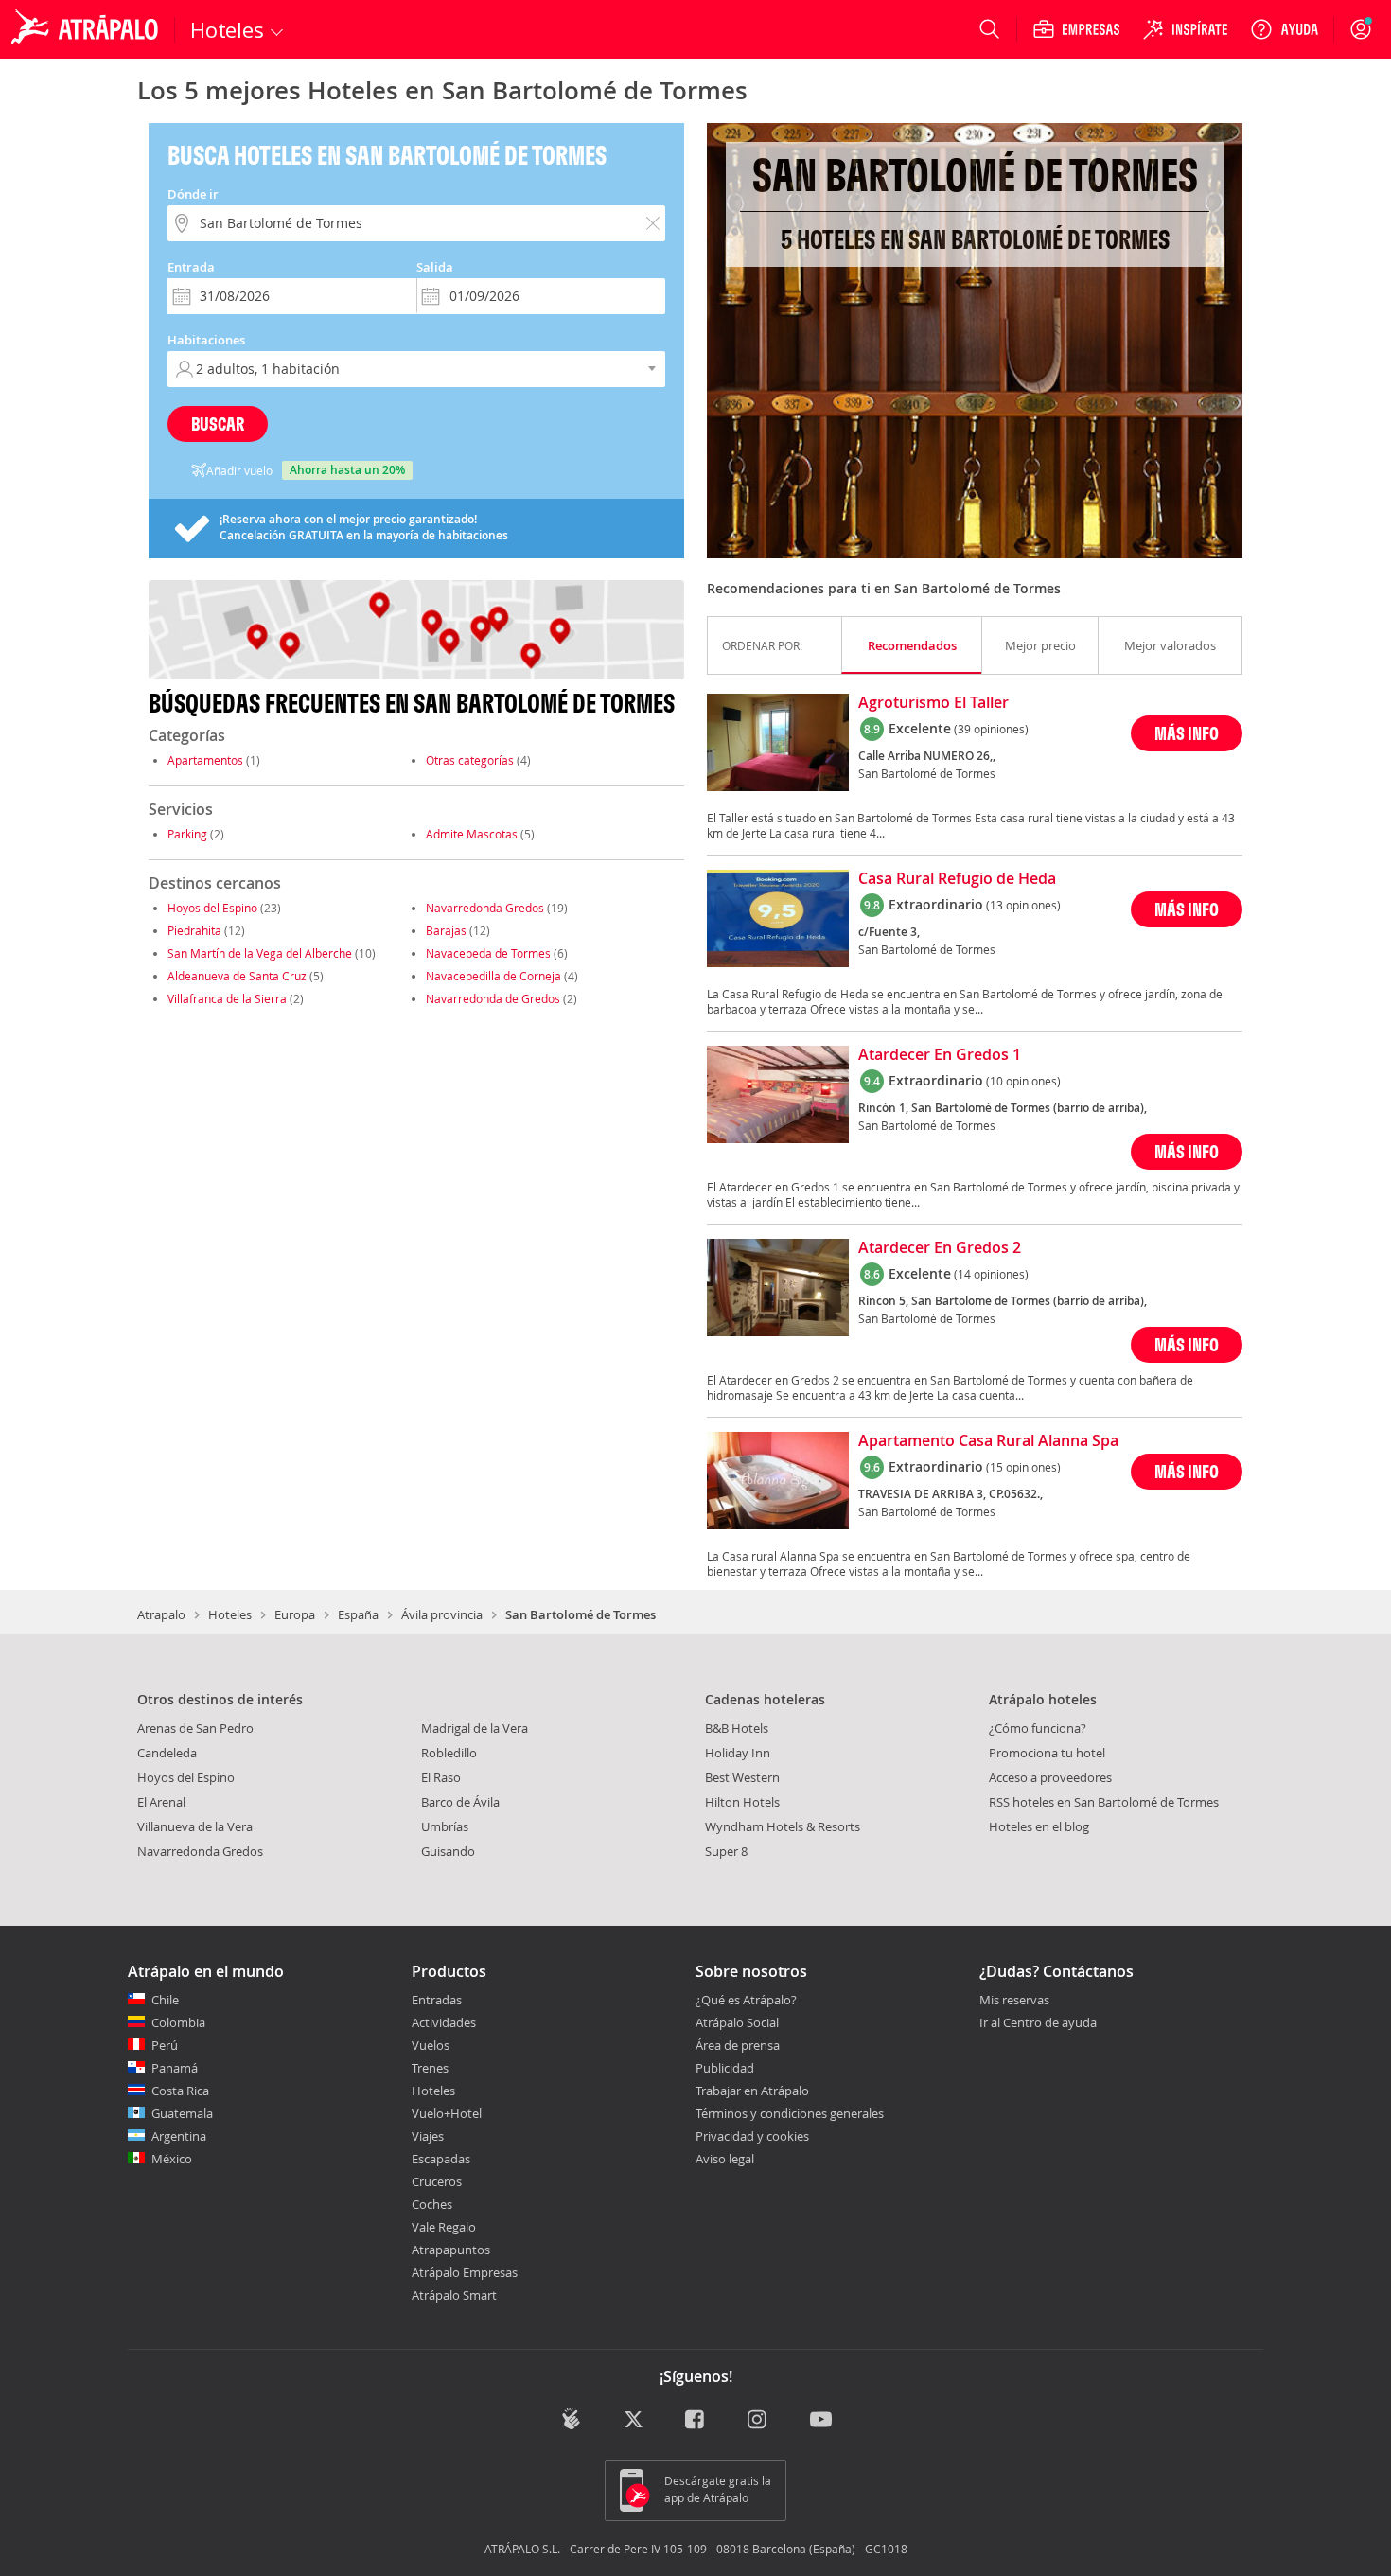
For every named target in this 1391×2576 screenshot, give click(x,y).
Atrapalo (161, 1614)
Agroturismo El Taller (933, 703)
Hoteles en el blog (1039, 1826)
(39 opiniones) (991, 729)
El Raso (441, 1777)
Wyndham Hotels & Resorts (783, 1826)
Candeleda (167, 1753)
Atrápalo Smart (454, 2295)
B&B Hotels (737, 1728)
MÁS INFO (1187, 733)
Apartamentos (205, 760)
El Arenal (161, 1802)
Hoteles (230, 1614)
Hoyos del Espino (212, 908)
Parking (187, 834)
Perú (165, 2045)
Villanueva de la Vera (195, 1826)
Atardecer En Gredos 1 (940, 1055)
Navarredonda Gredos (485, 908)
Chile (165, 2000)
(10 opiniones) (1023, 1081)
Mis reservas (1014, 2001)
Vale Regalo (444, 2227)
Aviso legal (725, 2159)
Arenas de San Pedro (195, 1728)
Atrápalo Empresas (465, 2272)
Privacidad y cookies (752, 2136)
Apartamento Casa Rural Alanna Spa (988, 1441)
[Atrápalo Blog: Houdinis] (571, 2418)
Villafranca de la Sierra (229, 998)
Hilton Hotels (742, 1802)
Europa (295, 1614)
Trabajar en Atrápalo (752, 2091)
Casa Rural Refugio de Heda (957, 879)
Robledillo (449, 1753)
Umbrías (445, 1826)
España (358, 1614)
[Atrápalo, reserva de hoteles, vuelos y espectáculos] (87, 29)
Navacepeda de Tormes (488, 953)
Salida (435, 267)
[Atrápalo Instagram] (758, 2420)
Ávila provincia (442, 1614)
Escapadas (441, 2159)
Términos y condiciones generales (790, 2113)
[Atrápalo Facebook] (696, 2420)
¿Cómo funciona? (1038, 1728)
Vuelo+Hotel (447, 2113)
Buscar (218, 423)
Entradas (437, 2000)
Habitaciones (206, 340)
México (172, 2159)
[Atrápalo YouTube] (821, 2420)
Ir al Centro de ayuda (1038, 2023)
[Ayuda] (1284, 29)
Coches (432, 2204)
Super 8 (726, 1851)
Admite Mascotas (472, 834)
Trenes (430, 2068)
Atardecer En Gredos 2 (940, 1248)
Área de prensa (738, 2045)
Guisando (448, 1851)
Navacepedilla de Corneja (493, 976)
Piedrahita (194, 930)
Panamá (175, 2068)
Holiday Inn (738, 1753)
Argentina (179, 2136)
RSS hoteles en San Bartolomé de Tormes (1104, 1802)
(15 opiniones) (1023, 1467)
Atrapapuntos (451, 2250)
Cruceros (437, 2181)
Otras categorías (470, 760)
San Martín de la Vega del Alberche (260, 953)
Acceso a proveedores (1050, 1777)
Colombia (178, 2022)
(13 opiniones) (1023, 905)
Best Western (742, 1777)
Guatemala (182, 2113)
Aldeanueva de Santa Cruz (237, 976)
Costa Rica (180, 2091)
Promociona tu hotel (1047, 1753)
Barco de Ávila (460, 1802)
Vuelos (431, 2045)
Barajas (446, 930)
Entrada (191, 267)
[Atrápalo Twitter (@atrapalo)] (634, 2420)
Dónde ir (193, 194)
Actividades (444, 2022)
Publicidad (725, 2068)
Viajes (428, 2136)
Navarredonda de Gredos (493, 998)
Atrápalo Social (737, 2022)
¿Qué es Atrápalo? (746, 2000)
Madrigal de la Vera (475, 1728)
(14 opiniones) (991, 1274)
